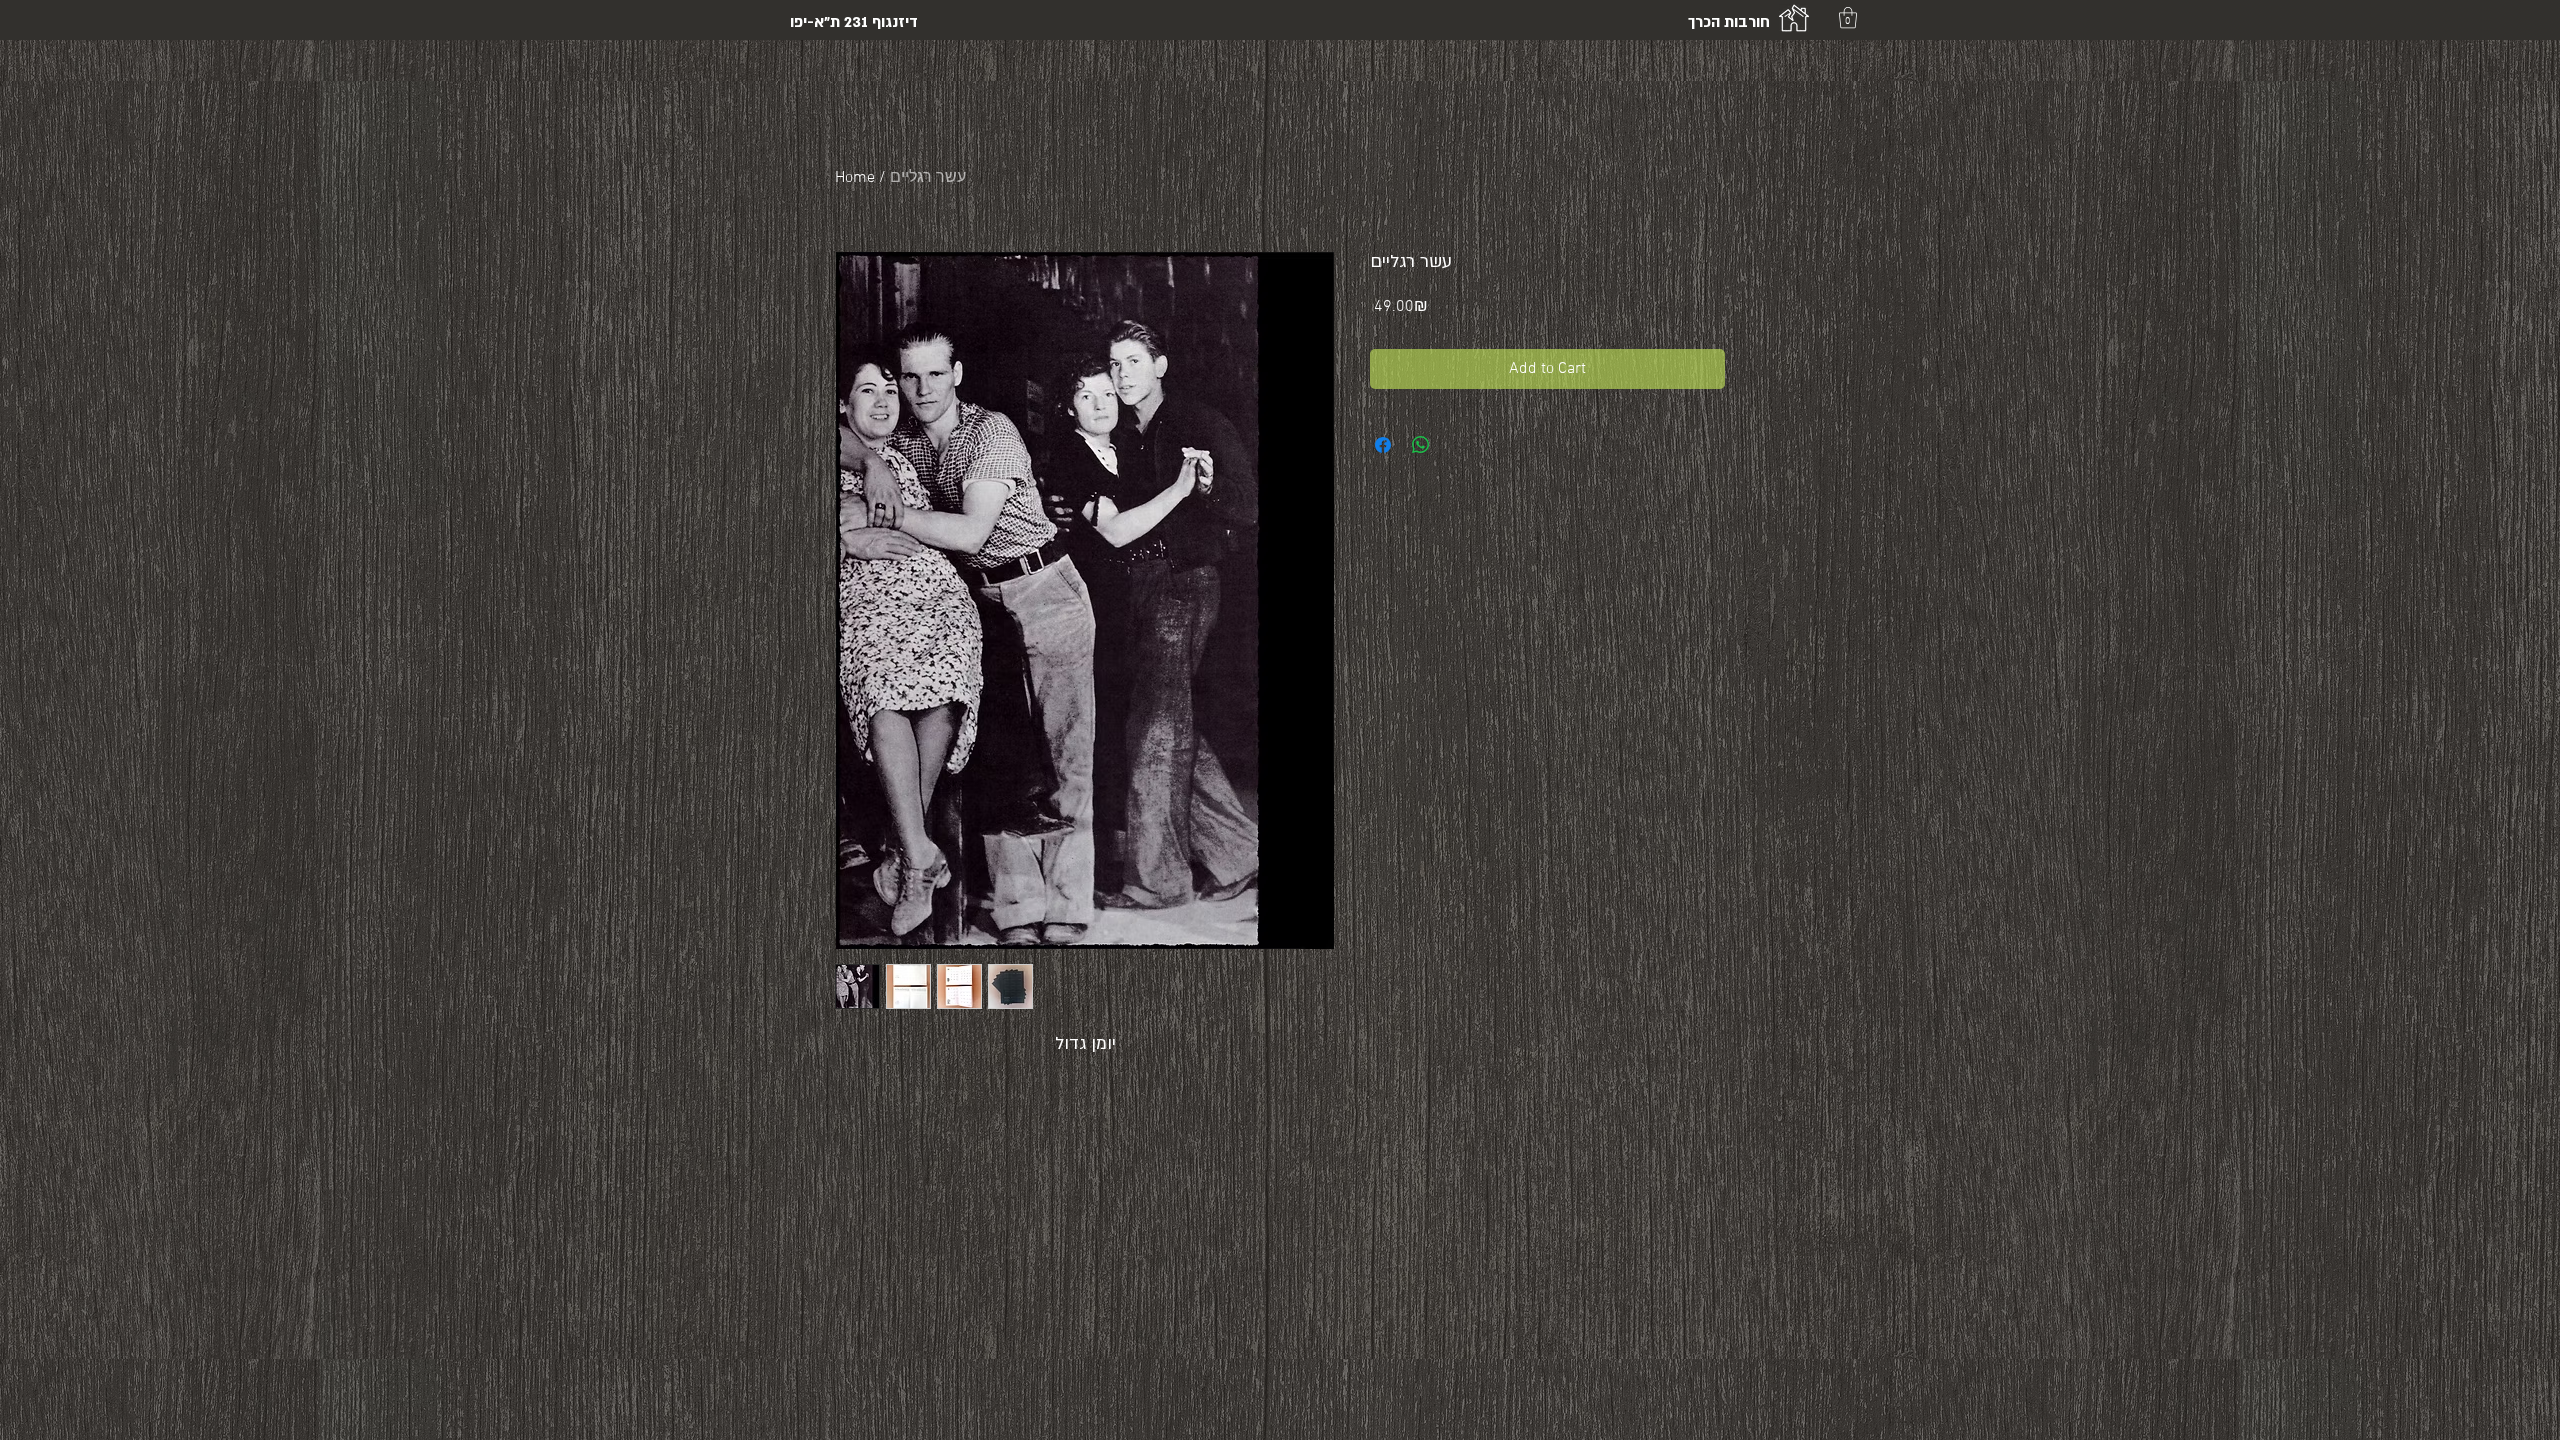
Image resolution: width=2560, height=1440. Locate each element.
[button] (1848, 17)
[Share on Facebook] (1383, 445)
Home (855, 178)
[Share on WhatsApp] (1421, 445)
